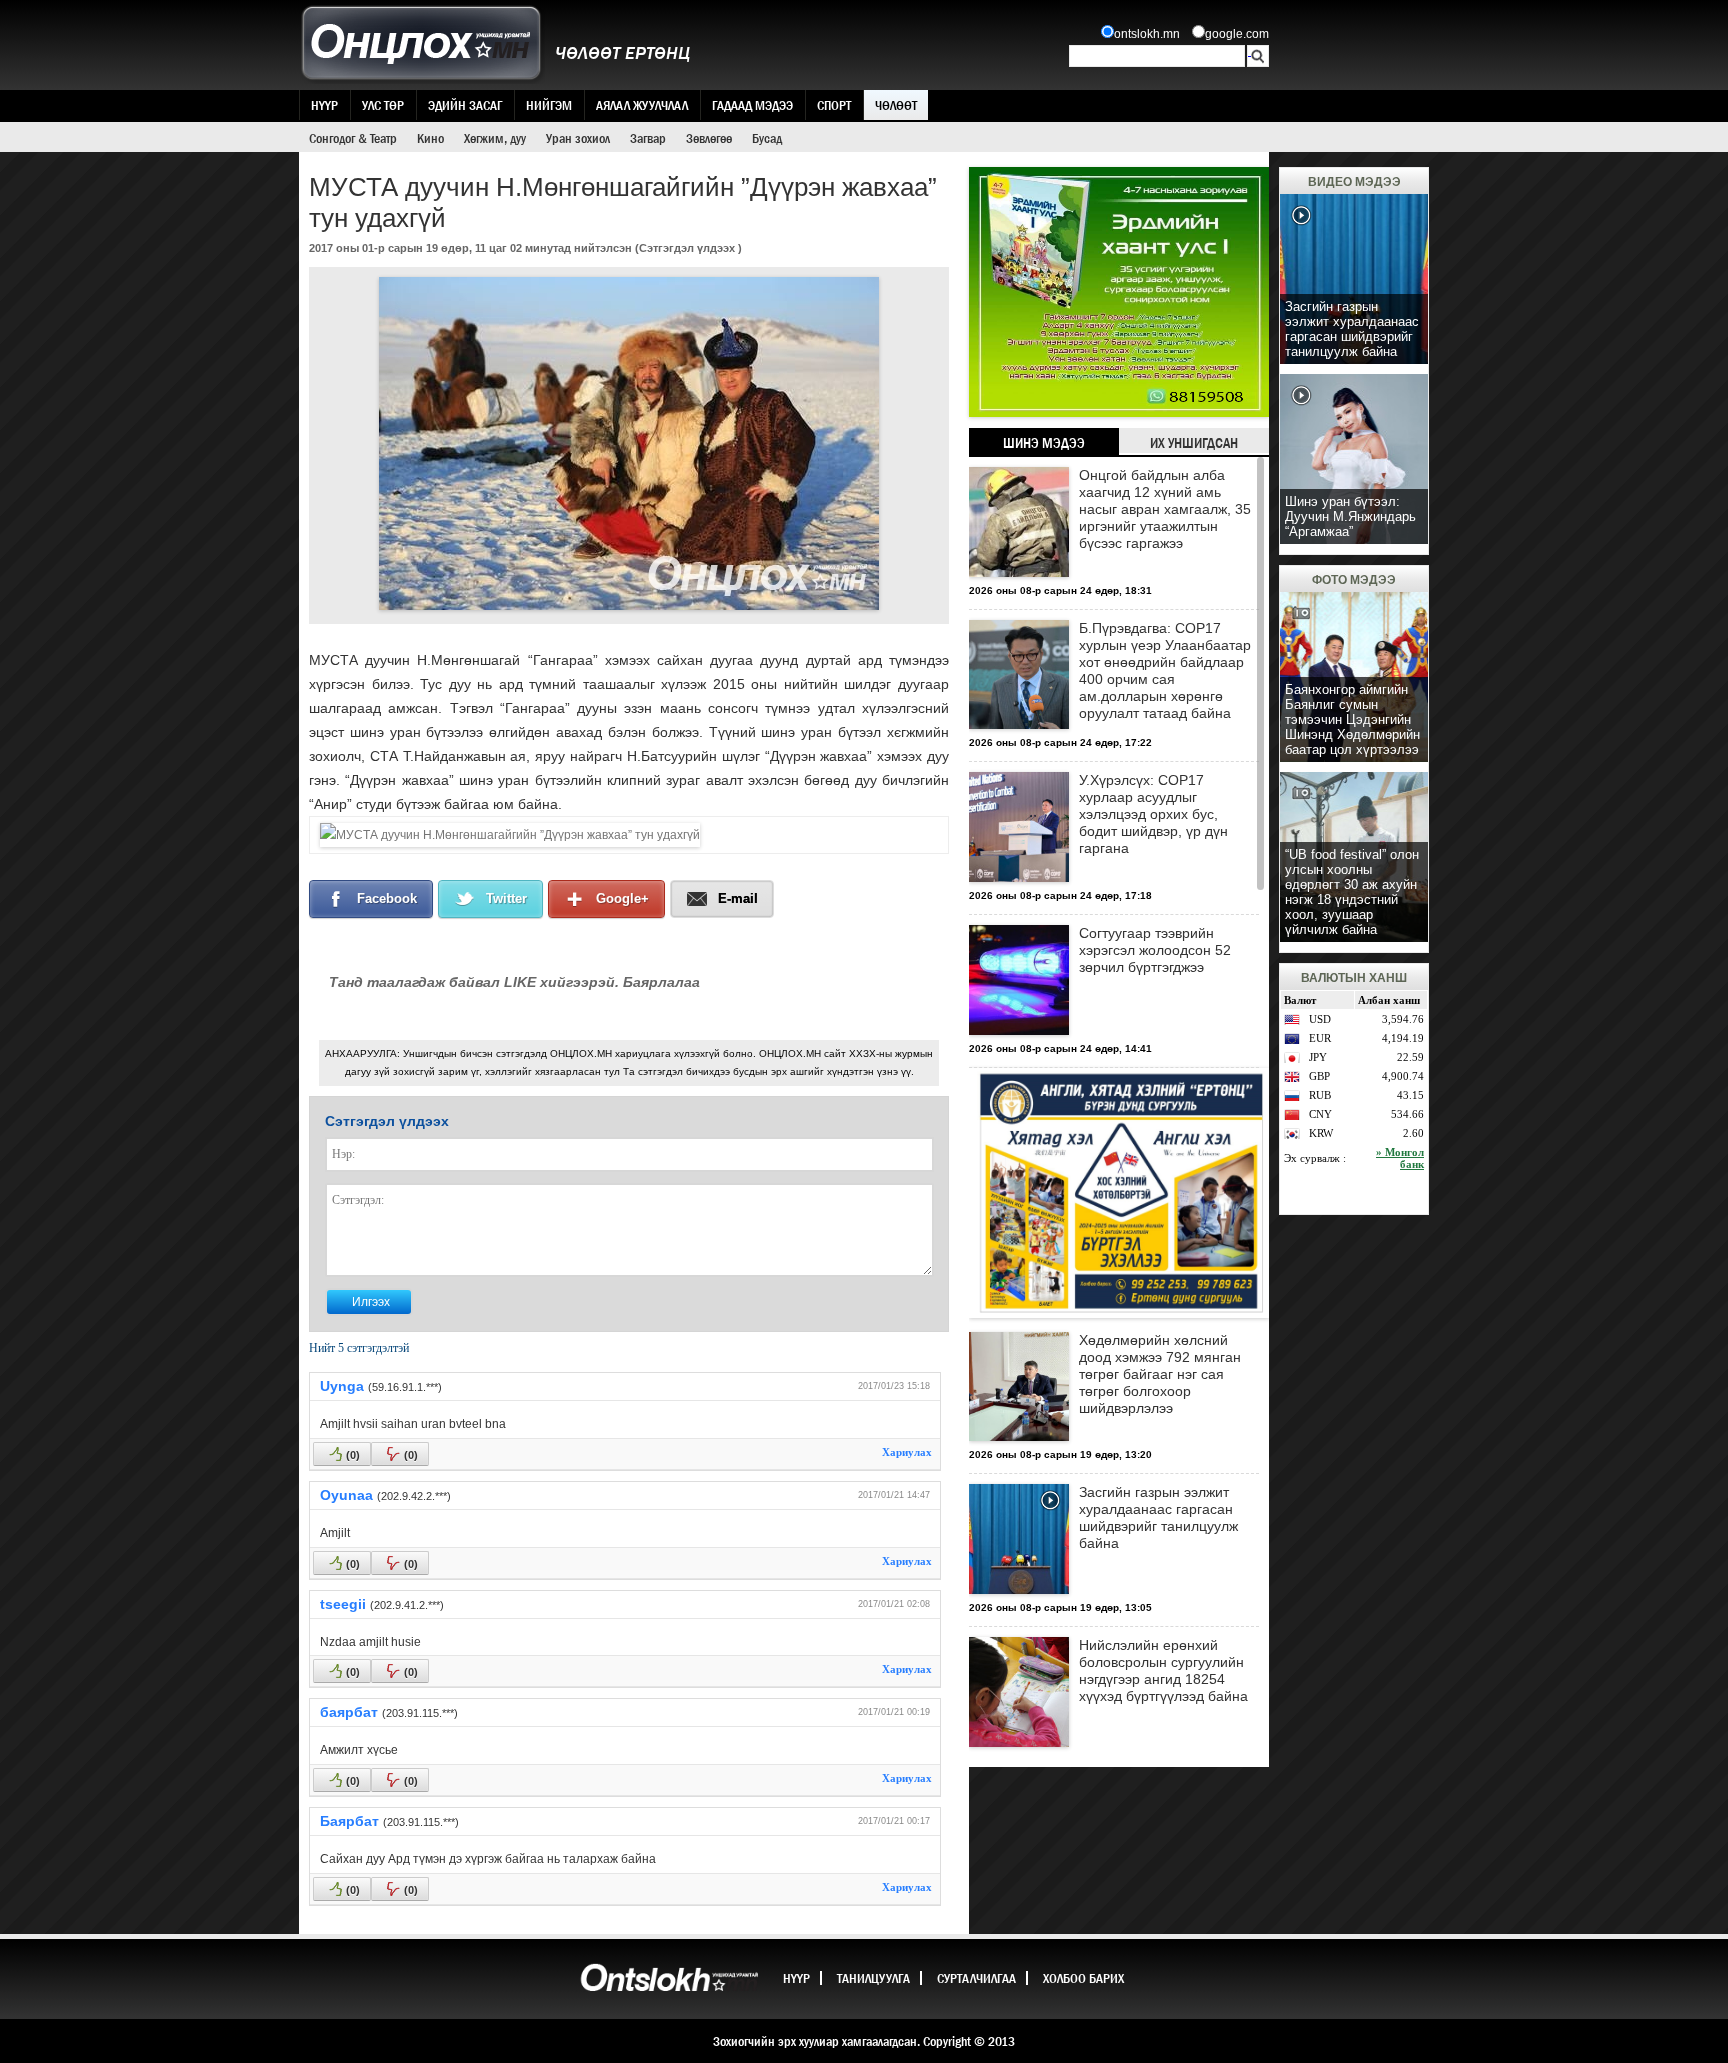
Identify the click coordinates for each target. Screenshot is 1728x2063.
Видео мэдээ (1354, 182)
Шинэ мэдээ (1044, 443)
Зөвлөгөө (709, 138)
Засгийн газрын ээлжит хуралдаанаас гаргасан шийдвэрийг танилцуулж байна (1158, 1517)
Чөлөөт (896, 105)
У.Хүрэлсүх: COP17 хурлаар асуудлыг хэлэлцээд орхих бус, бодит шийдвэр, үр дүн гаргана (1153, 814)
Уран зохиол (578, 138)
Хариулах (907, 1452)
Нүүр (324, 105)
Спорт (834, 105)
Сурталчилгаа (976, 1978)
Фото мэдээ (1354, 580)
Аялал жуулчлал (642, 105)
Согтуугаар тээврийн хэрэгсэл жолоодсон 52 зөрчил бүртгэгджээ (1155, 950)
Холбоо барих (1083, 1978)
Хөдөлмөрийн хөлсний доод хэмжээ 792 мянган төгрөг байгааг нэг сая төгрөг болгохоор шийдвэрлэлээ (1160, 1374)
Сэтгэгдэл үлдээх (687, 248)
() (353, 1455)
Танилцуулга (873, 1978)
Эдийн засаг (465, 105)
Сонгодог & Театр (353, 138)
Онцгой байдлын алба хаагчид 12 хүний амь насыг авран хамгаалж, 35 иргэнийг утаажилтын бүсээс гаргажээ (1165, 509)
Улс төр (383, 105)
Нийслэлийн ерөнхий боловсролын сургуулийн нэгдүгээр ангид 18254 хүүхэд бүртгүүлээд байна (1163, 1670)
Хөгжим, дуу (495, 138)
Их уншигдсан (1194, 443)
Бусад (767, 138)
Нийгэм (549, 105)
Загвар (648, 138)
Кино (430, 138)
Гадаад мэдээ (752, 105)
